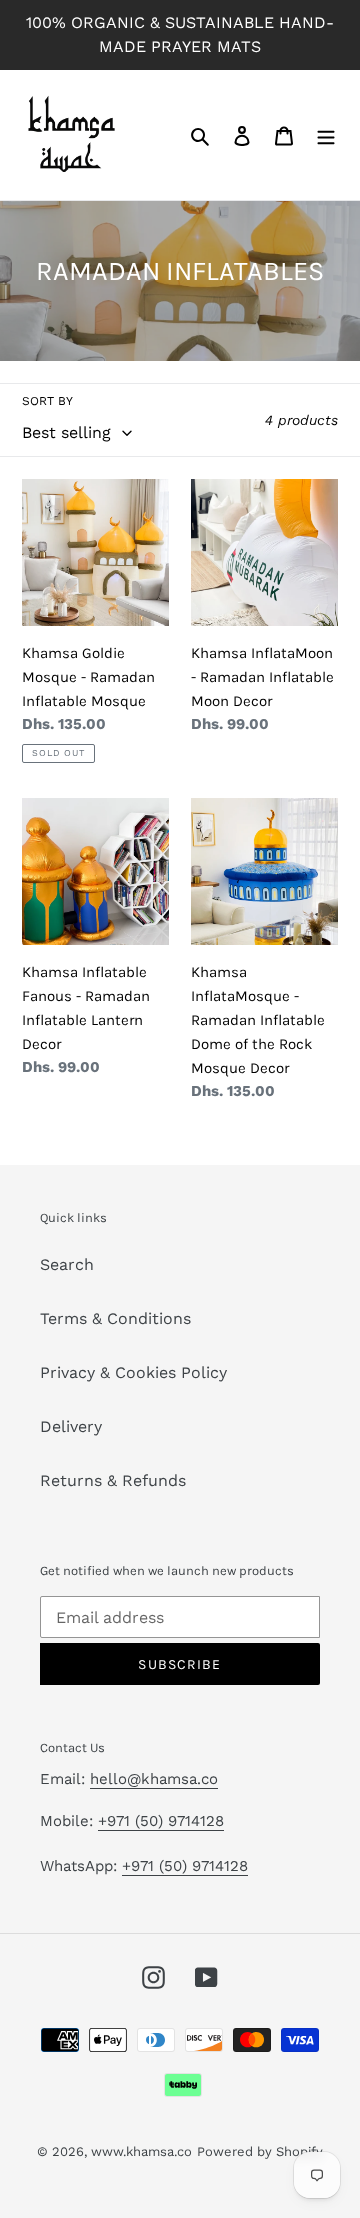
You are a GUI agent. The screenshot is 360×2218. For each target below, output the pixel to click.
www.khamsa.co (141, 2151)
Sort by (47, 401)
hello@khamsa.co (154, 1779)
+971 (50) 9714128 (161, 1821)
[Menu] (326, 135)
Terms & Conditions (115, 1318)
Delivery (71, 1426)
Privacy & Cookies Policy (133, 1372)
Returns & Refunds (113, 1480)
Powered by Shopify (260, 2151)
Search (67, 1264)
